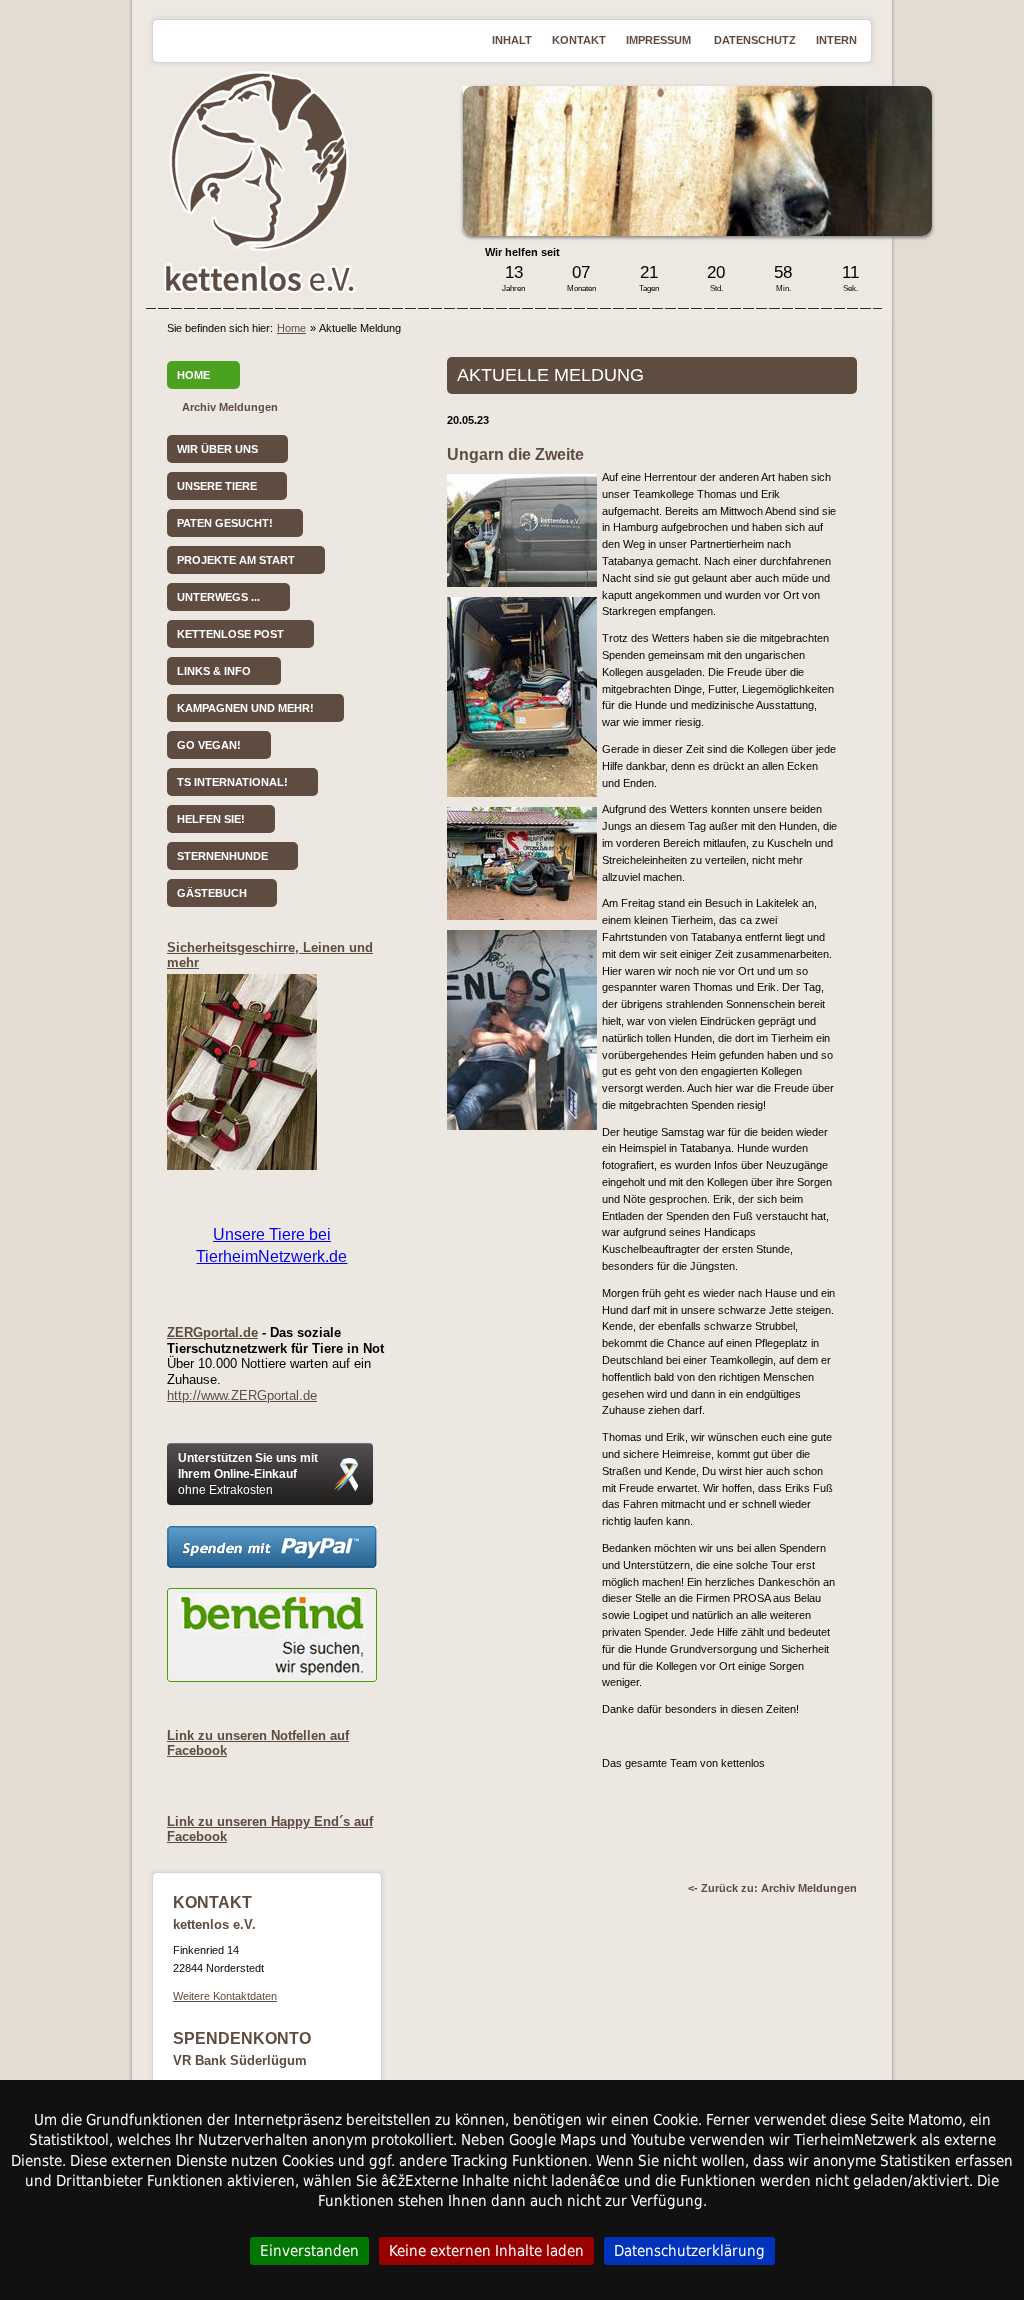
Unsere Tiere (217, 486)
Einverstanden (309, 2250)
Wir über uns (217, 449)
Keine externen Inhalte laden (486, 2250)
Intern (836, 40)
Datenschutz (755, 40)
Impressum (660, 40)
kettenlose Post (230, 634)
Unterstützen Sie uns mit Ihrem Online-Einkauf (248, 1474)
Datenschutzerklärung (689, 2250)
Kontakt (579, 40)
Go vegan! (209, 745)
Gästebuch (212, 893)
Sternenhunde (222, 856)
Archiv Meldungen (230, 407)
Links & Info (214, 671)
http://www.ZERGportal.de (242, 1395)
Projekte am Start (236, 560)
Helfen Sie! (211, 819)
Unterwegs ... (218, 597)
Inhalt (512, 40)
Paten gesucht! (225, 523)
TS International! (232, 782)
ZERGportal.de (212, 1332)
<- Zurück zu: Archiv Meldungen (772, 1888)
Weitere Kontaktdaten (225, 1996)
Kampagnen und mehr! (245, 708)
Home (291, 328)
